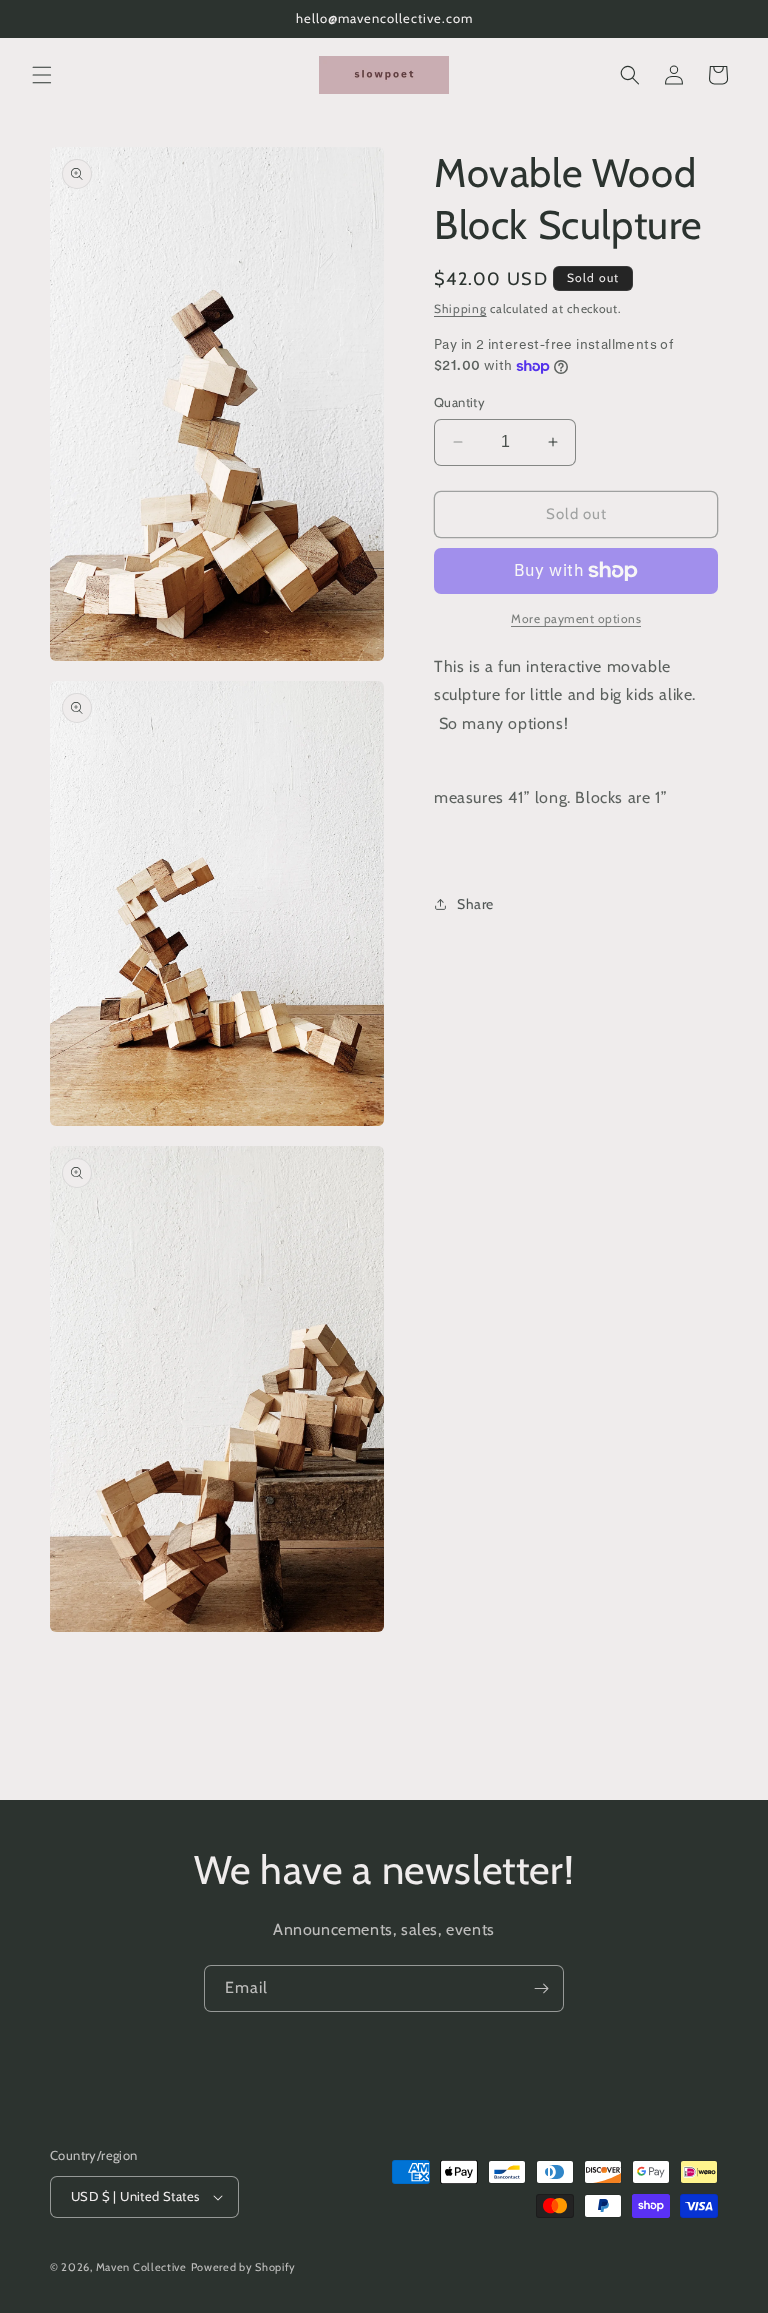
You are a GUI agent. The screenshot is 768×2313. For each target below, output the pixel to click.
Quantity (459, 402)
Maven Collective (141, 2267)
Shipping (460, 308)
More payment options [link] (576, 618)
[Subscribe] (541, 1988)
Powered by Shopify (244, 2267)
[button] (42, 75)
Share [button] (475, 904)
